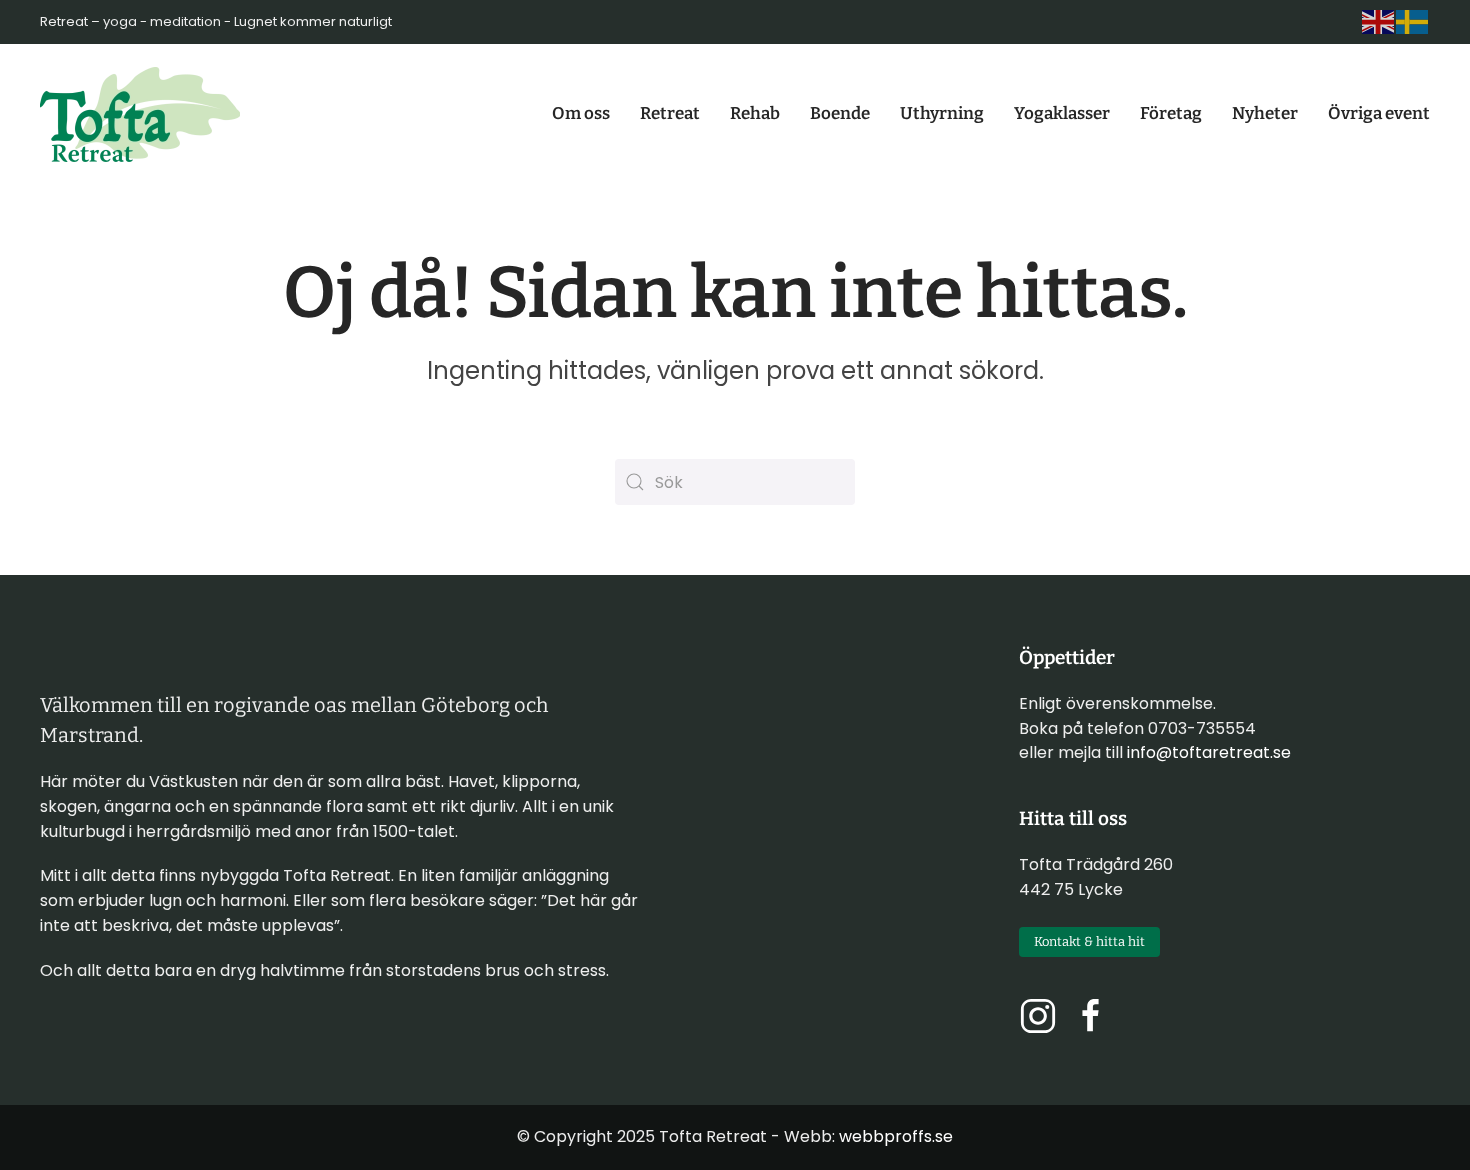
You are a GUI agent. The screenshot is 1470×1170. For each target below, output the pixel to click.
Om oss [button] (581, 113)
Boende (840, 113)
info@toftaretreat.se (1209, 752)
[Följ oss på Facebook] (1091, 1015)
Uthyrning (942, 113)
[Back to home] (140, 114)
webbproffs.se (896, 1136)
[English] (1379, 21)
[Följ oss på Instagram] (1038, 1015)
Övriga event (1379, 113)
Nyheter (1265, 113)
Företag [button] (1171, 113)
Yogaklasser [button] (1062, 113)
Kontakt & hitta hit (1089, 941)
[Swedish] (1413, 21)
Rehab (755, 113)
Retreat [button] (670, 113)
